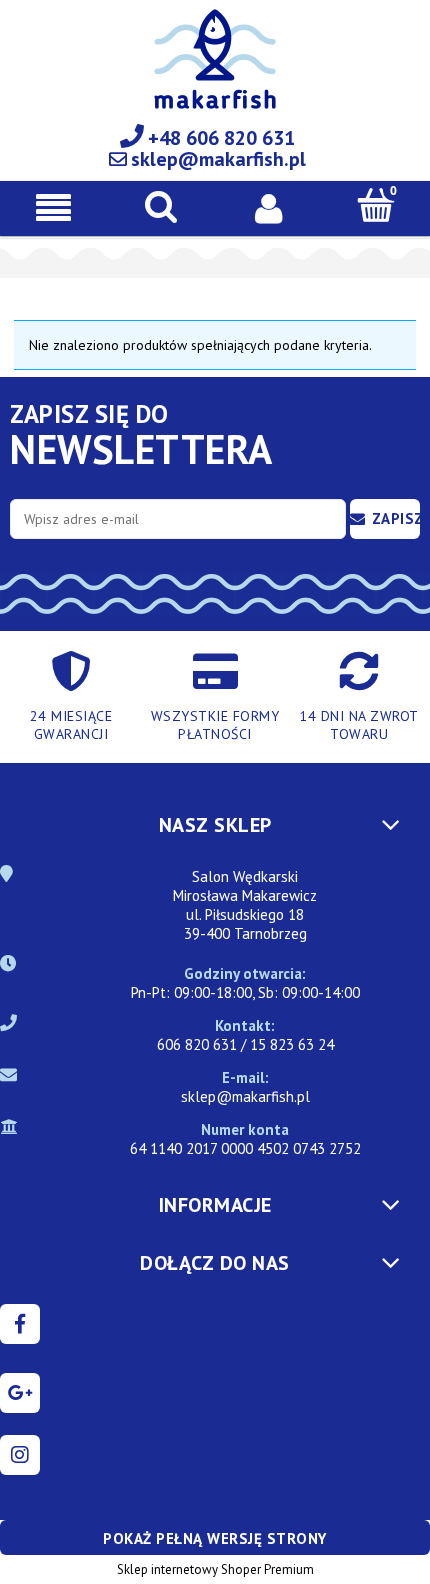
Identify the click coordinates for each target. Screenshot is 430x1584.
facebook (20, 1324)
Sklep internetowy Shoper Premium (215, 1569)
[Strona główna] (215, 70)
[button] (54, 207)
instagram (20, 1455)
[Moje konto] (269, 207)
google (20, 1393)
